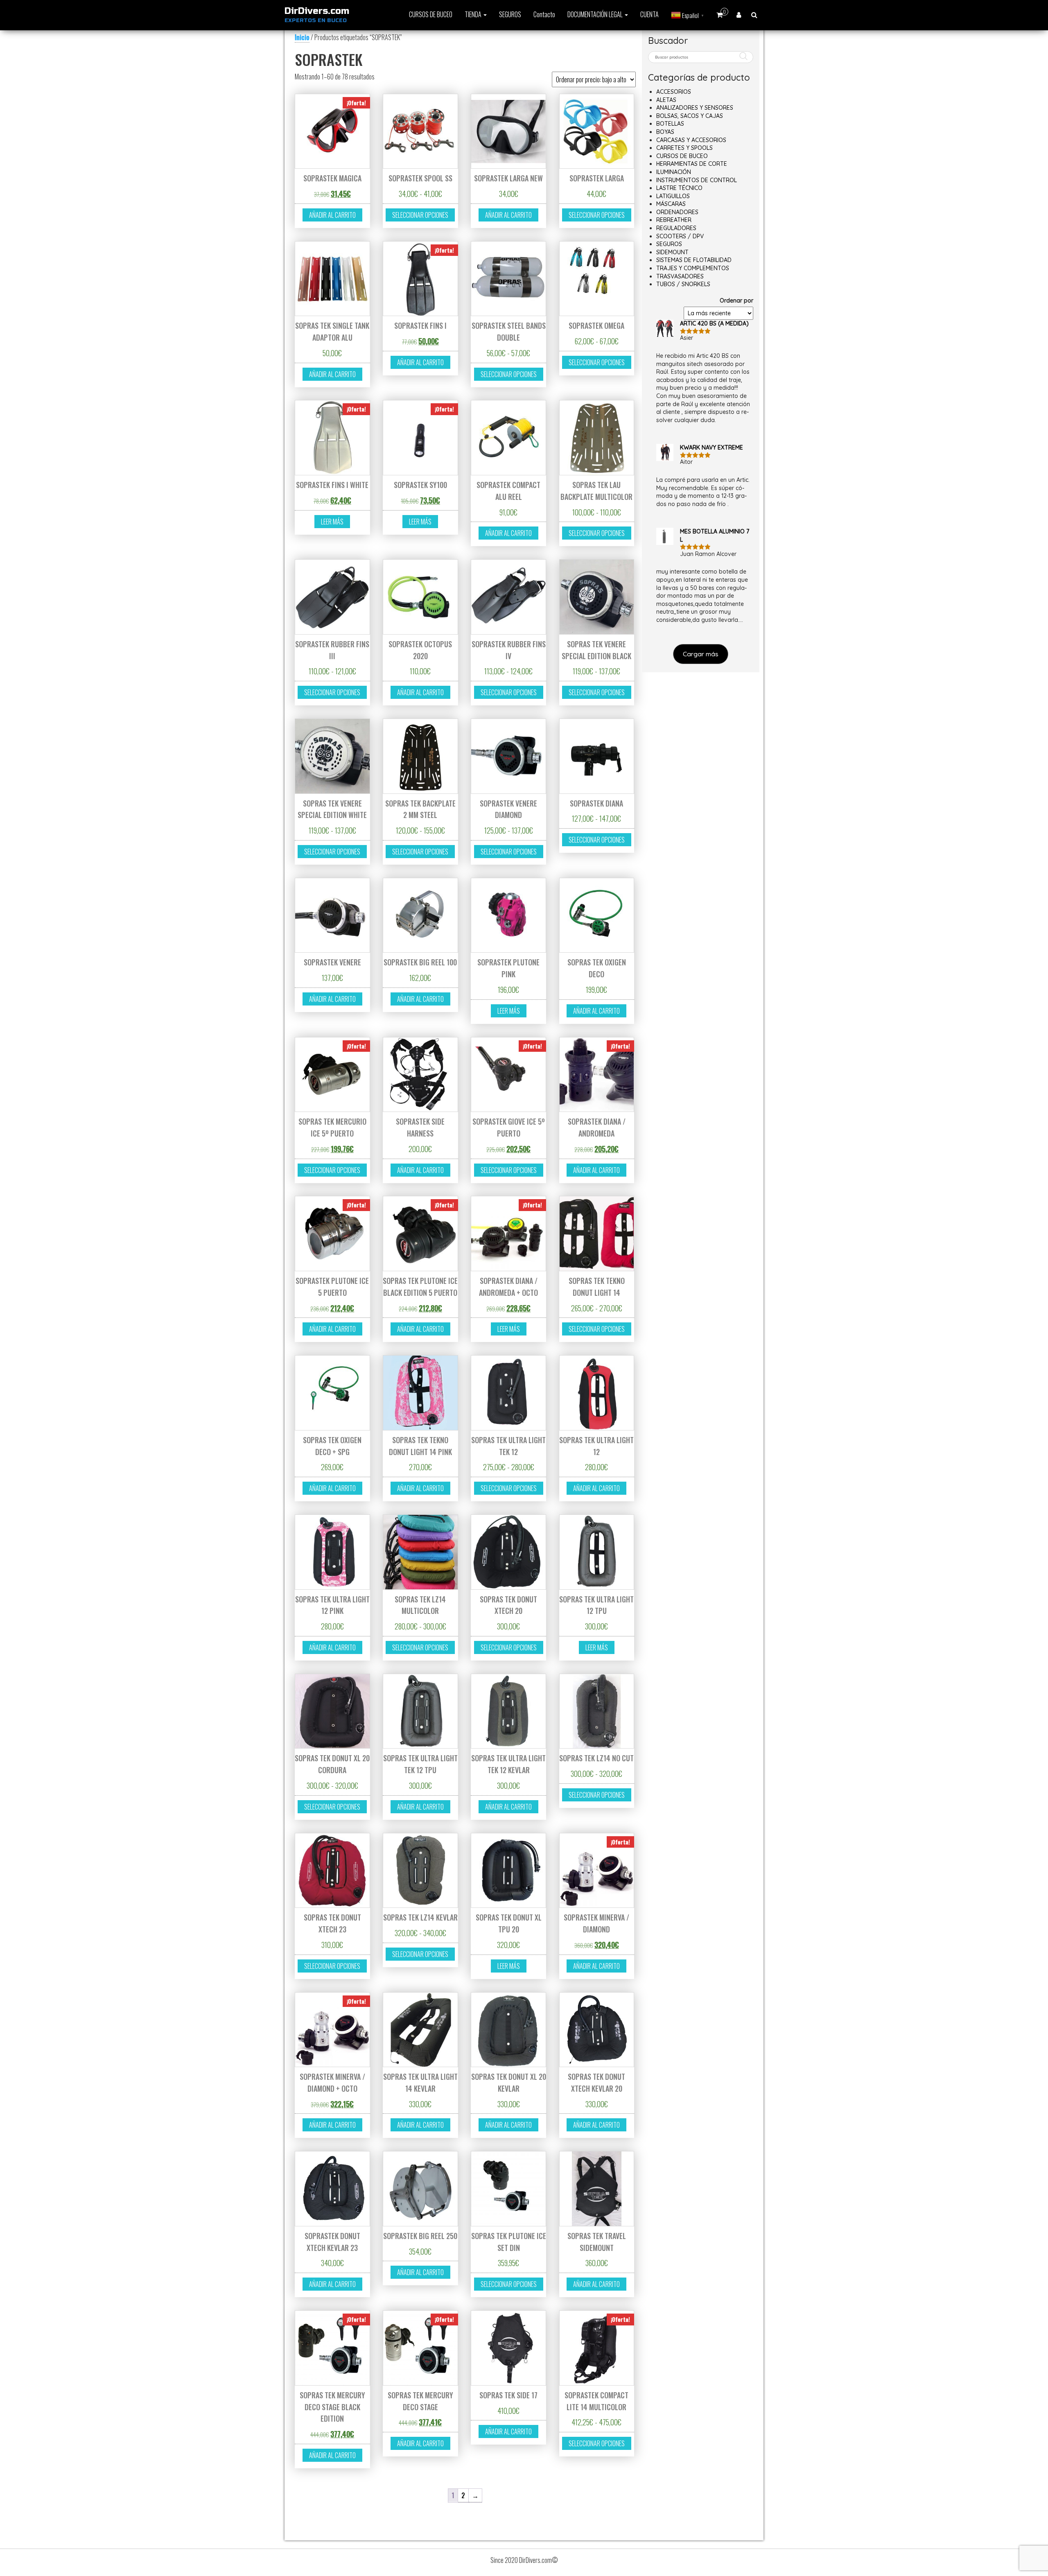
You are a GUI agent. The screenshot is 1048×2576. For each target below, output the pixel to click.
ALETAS (666, 100)
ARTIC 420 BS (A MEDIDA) (714, 323)
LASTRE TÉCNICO (679, 188)
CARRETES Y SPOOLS (684, 148)
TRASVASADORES (680, 276)
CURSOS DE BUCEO (431, 14)
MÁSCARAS (671, 204)
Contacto (544, 14)
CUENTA (649, 14)
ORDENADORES (677, 212)
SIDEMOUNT (672, 252)
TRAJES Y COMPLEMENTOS (693, 268)
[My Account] (739, 14)
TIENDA (474, 14)
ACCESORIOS (674, 92)
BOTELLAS (670, 124)
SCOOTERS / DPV (680, 236)
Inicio (302, 37)
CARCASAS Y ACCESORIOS (691, 140)
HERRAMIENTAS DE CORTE (692, 164)
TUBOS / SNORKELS (683, 284)
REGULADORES (676, 228)
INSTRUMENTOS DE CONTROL (697, 180)
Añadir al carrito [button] (332, 215)
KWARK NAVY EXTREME (711, 447)
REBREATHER (674, 220)
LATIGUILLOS (673, 196)
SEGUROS (510, 14)
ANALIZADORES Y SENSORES (695, 108)
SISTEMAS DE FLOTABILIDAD (694, 260)
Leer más (332, 522)
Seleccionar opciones (420, 215)
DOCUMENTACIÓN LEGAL (596, 14)
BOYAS (665, 132)
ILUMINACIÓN (674, 172)
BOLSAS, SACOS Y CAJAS (690, 116)
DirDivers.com (317, 11)
